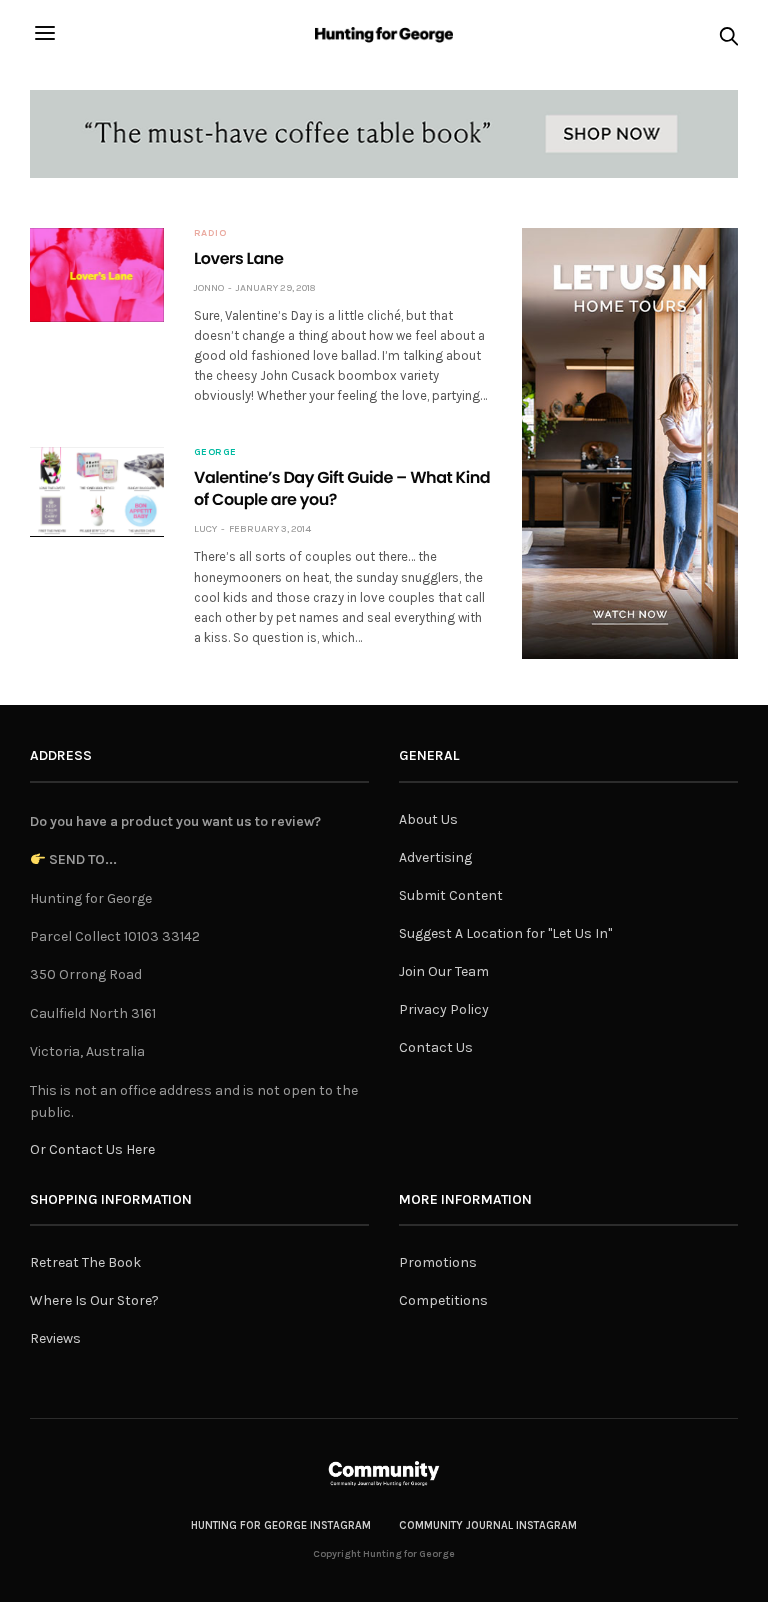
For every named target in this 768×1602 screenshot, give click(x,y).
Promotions (438, 1262)
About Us (428, 819)
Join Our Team (444, 971)
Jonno (209, 288)
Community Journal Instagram (488, 1525)
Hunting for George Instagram (281, 1525)
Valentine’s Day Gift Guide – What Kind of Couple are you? (342, 488)
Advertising (435, 857)
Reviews (55, 1338)
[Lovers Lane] (97, 275)
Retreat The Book (85, 1262)
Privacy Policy (444, 1009)
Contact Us (436, 1047)
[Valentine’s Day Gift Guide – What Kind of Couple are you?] (97, 491)
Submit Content (451, 895)
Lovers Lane (238, 258)
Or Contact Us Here (92, 1149)
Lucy (205, 529)
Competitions (443, 1300)
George (215, 452)
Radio (210, 233)
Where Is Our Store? (94, 1300)
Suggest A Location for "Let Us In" (505, 933)
